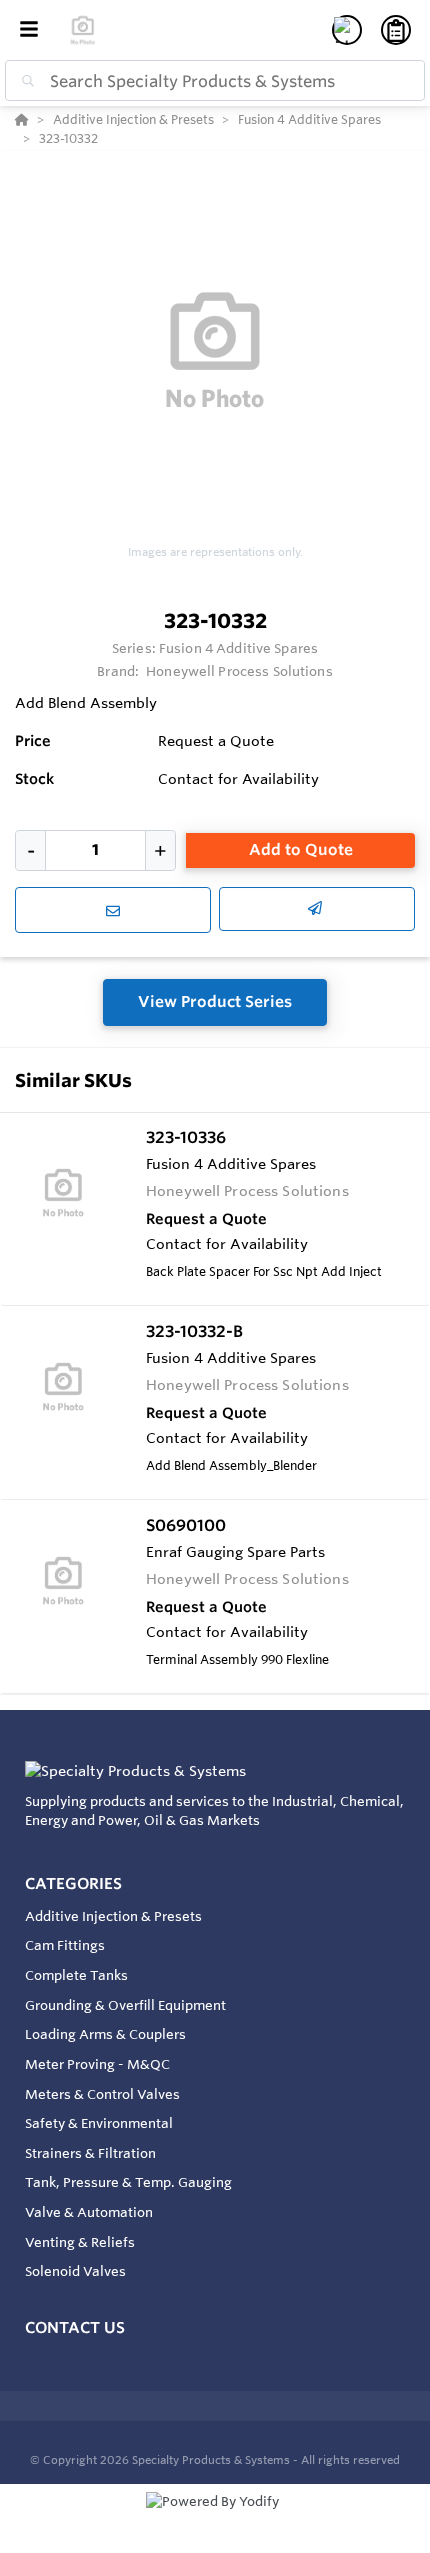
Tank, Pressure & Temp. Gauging (128, 2182)
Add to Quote (301, 849)
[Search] (24, 81)
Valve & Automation (89, 2212)
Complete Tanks (76, 1975)
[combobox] (215, 80)
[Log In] (347, 30)
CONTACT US (75, 2327)
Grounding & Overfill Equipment (125, 2005)
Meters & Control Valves (102, 2094)
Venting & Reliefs (80, 2242)
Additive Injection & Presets (113, 1916)
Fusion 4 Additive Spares (238, 648)
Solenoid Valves (75, 2271)
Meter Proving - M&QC (97, 2064)
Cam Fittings (65, 1945)
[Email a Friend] (317, 909)
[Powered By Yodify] (215, 2520)
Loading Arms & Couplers (105, 2034)
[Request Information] (113, 910)
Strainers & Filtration (90, 2153)
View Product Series (215, 1001)
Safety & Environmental (99, 2123)
